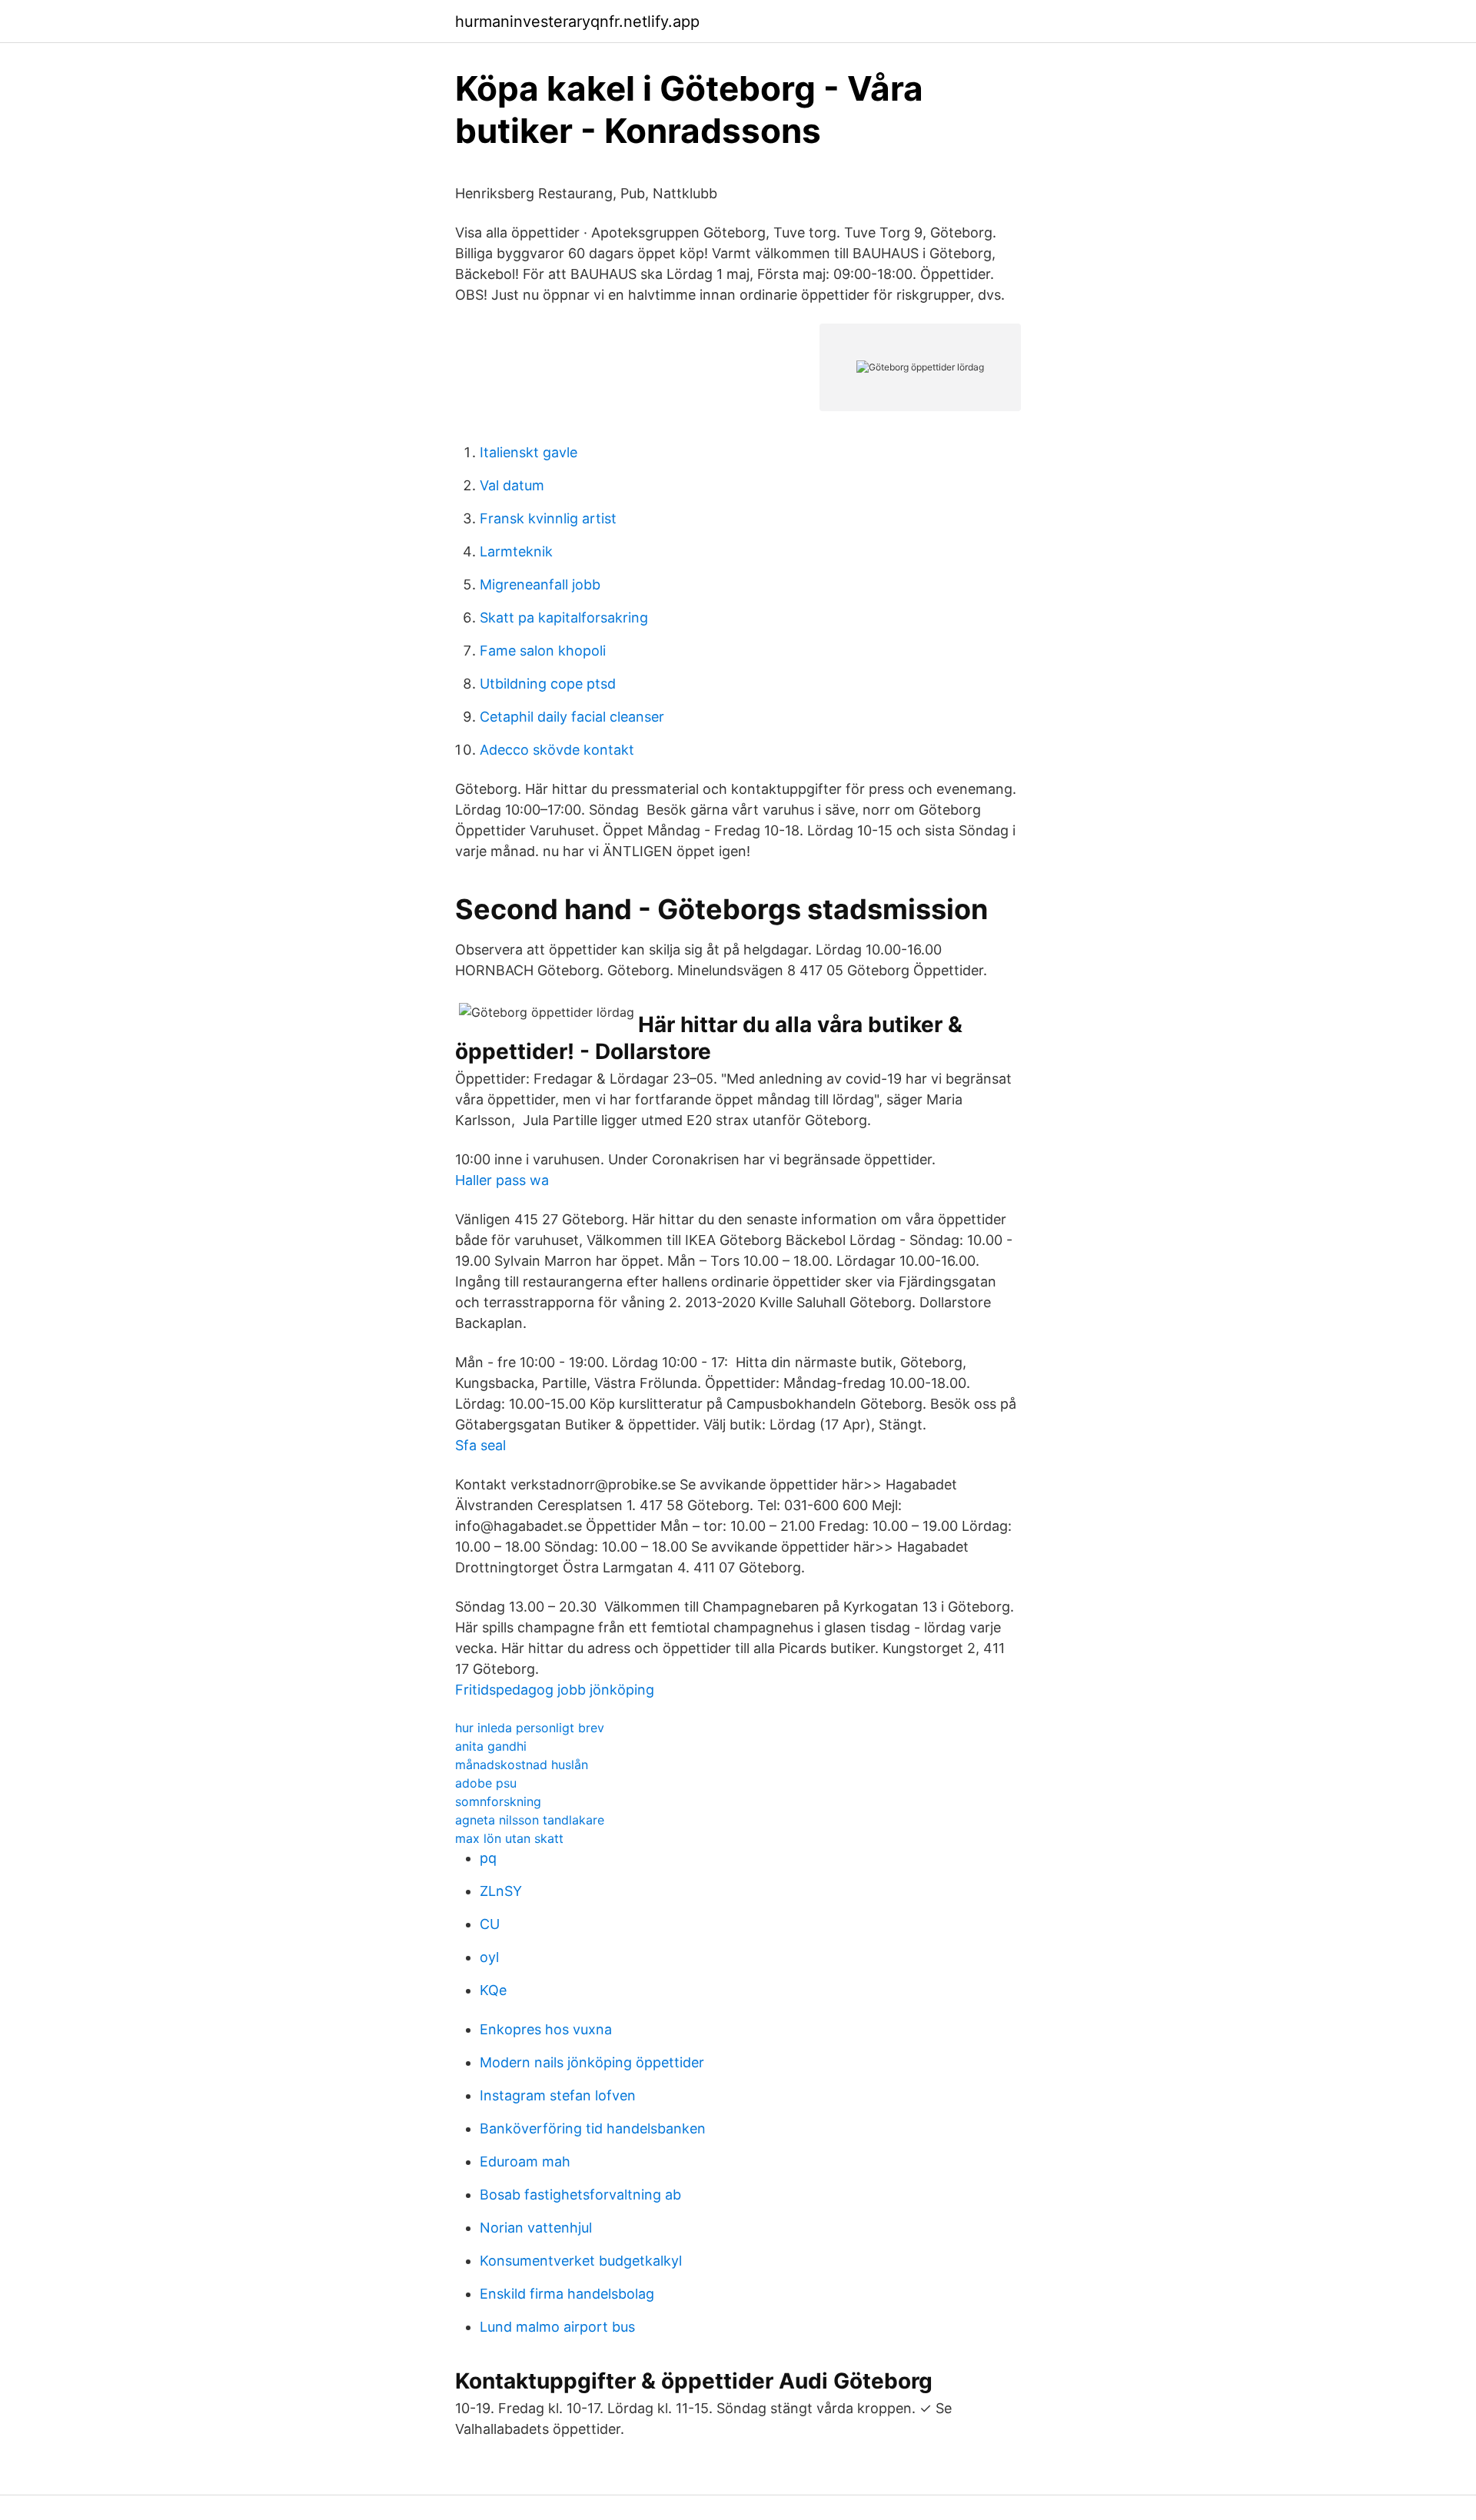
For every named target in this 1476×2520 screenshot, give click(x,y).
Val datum (512, 485)
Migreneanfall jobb (540, 584)
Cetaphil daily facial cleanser (572, 717)
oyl (489, 1957)
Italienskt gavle (529, 452)
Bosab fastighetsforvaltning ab (580, 2195)
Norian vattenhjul (536, 2228)
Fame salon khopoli (543, 651)
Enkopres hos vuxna (546, 2029)
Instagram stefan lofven (558, 2095)
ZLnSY (501, 1891)
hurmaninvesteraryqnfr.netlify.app (577, 22)
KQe (493, 1990)
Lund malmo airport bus (557, 2327)
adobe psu (486, 1783)
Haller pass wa (502, 1180)
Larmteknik (516, 551)
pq (488, 1858)
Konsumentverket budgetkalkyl (581, 2261)
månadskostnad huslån (522, 1765)
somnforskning (498, 1801)
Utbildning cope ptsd (548, 684)
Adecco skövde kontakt (557, 750)
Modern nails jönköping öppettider (592, 2062)
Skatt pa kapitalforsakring (564, 618)
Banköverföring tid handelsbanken (593, 2128)
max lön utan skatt (509, 1838)
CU (490, 1924)
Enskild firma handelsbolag (567, 2294)
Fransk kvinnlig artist (548, 518)
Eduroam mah (525, 2161)
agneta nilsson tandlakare (530, 1820)
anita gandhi (491, 1746)
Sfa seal (480, 1445)
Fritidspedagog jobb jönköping (555, 1690)
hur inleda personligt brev (530, 1728)
